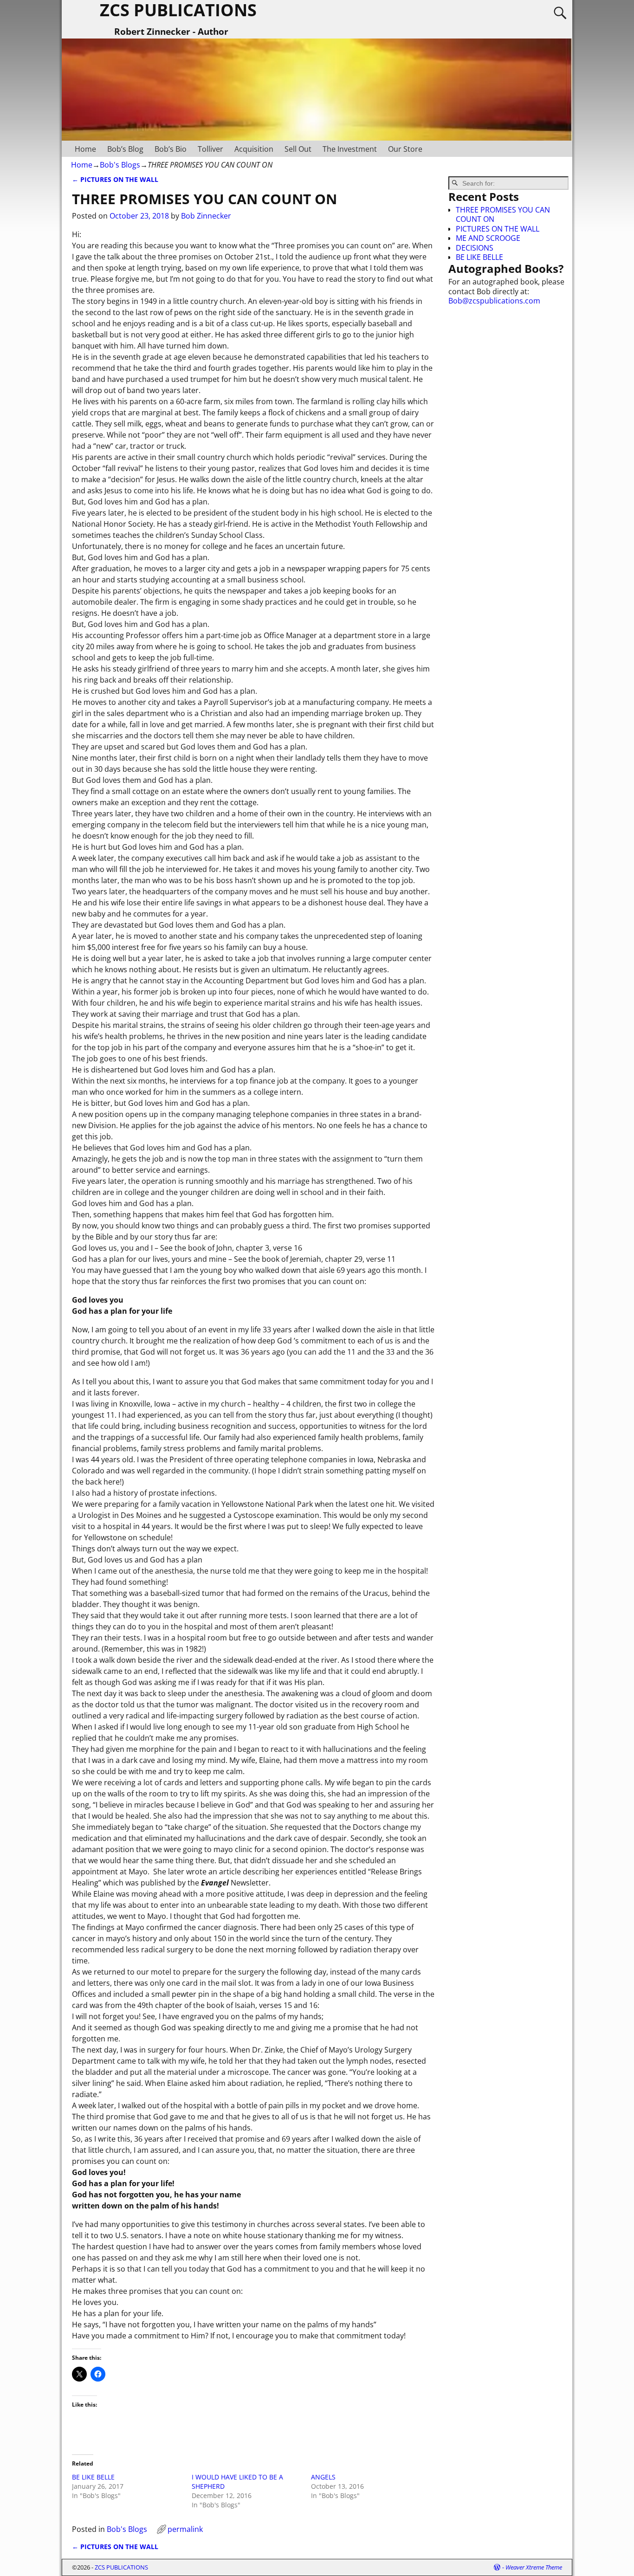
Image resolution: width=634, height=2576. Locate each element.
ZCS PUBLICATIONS (121, 2567)
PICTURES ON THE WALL (115, 179)
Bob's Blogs (120, 165)
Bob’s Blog (125, 149)
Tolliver (210, 149)
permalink (185, 2529)
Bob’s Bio (171, 149)
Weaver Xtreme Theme (534, 2567)
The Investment (350, 149)
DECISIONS (475, 248)
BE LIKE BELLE (93, 2477)
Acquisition (254, 149)
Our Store (405, 149)
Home (85, 149)
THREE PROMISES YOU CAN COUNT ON (503, 214)
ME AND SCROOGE (488, 238)
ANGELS (323, 2477)
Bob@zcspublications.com (494, 301)
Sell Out (298, 149)
